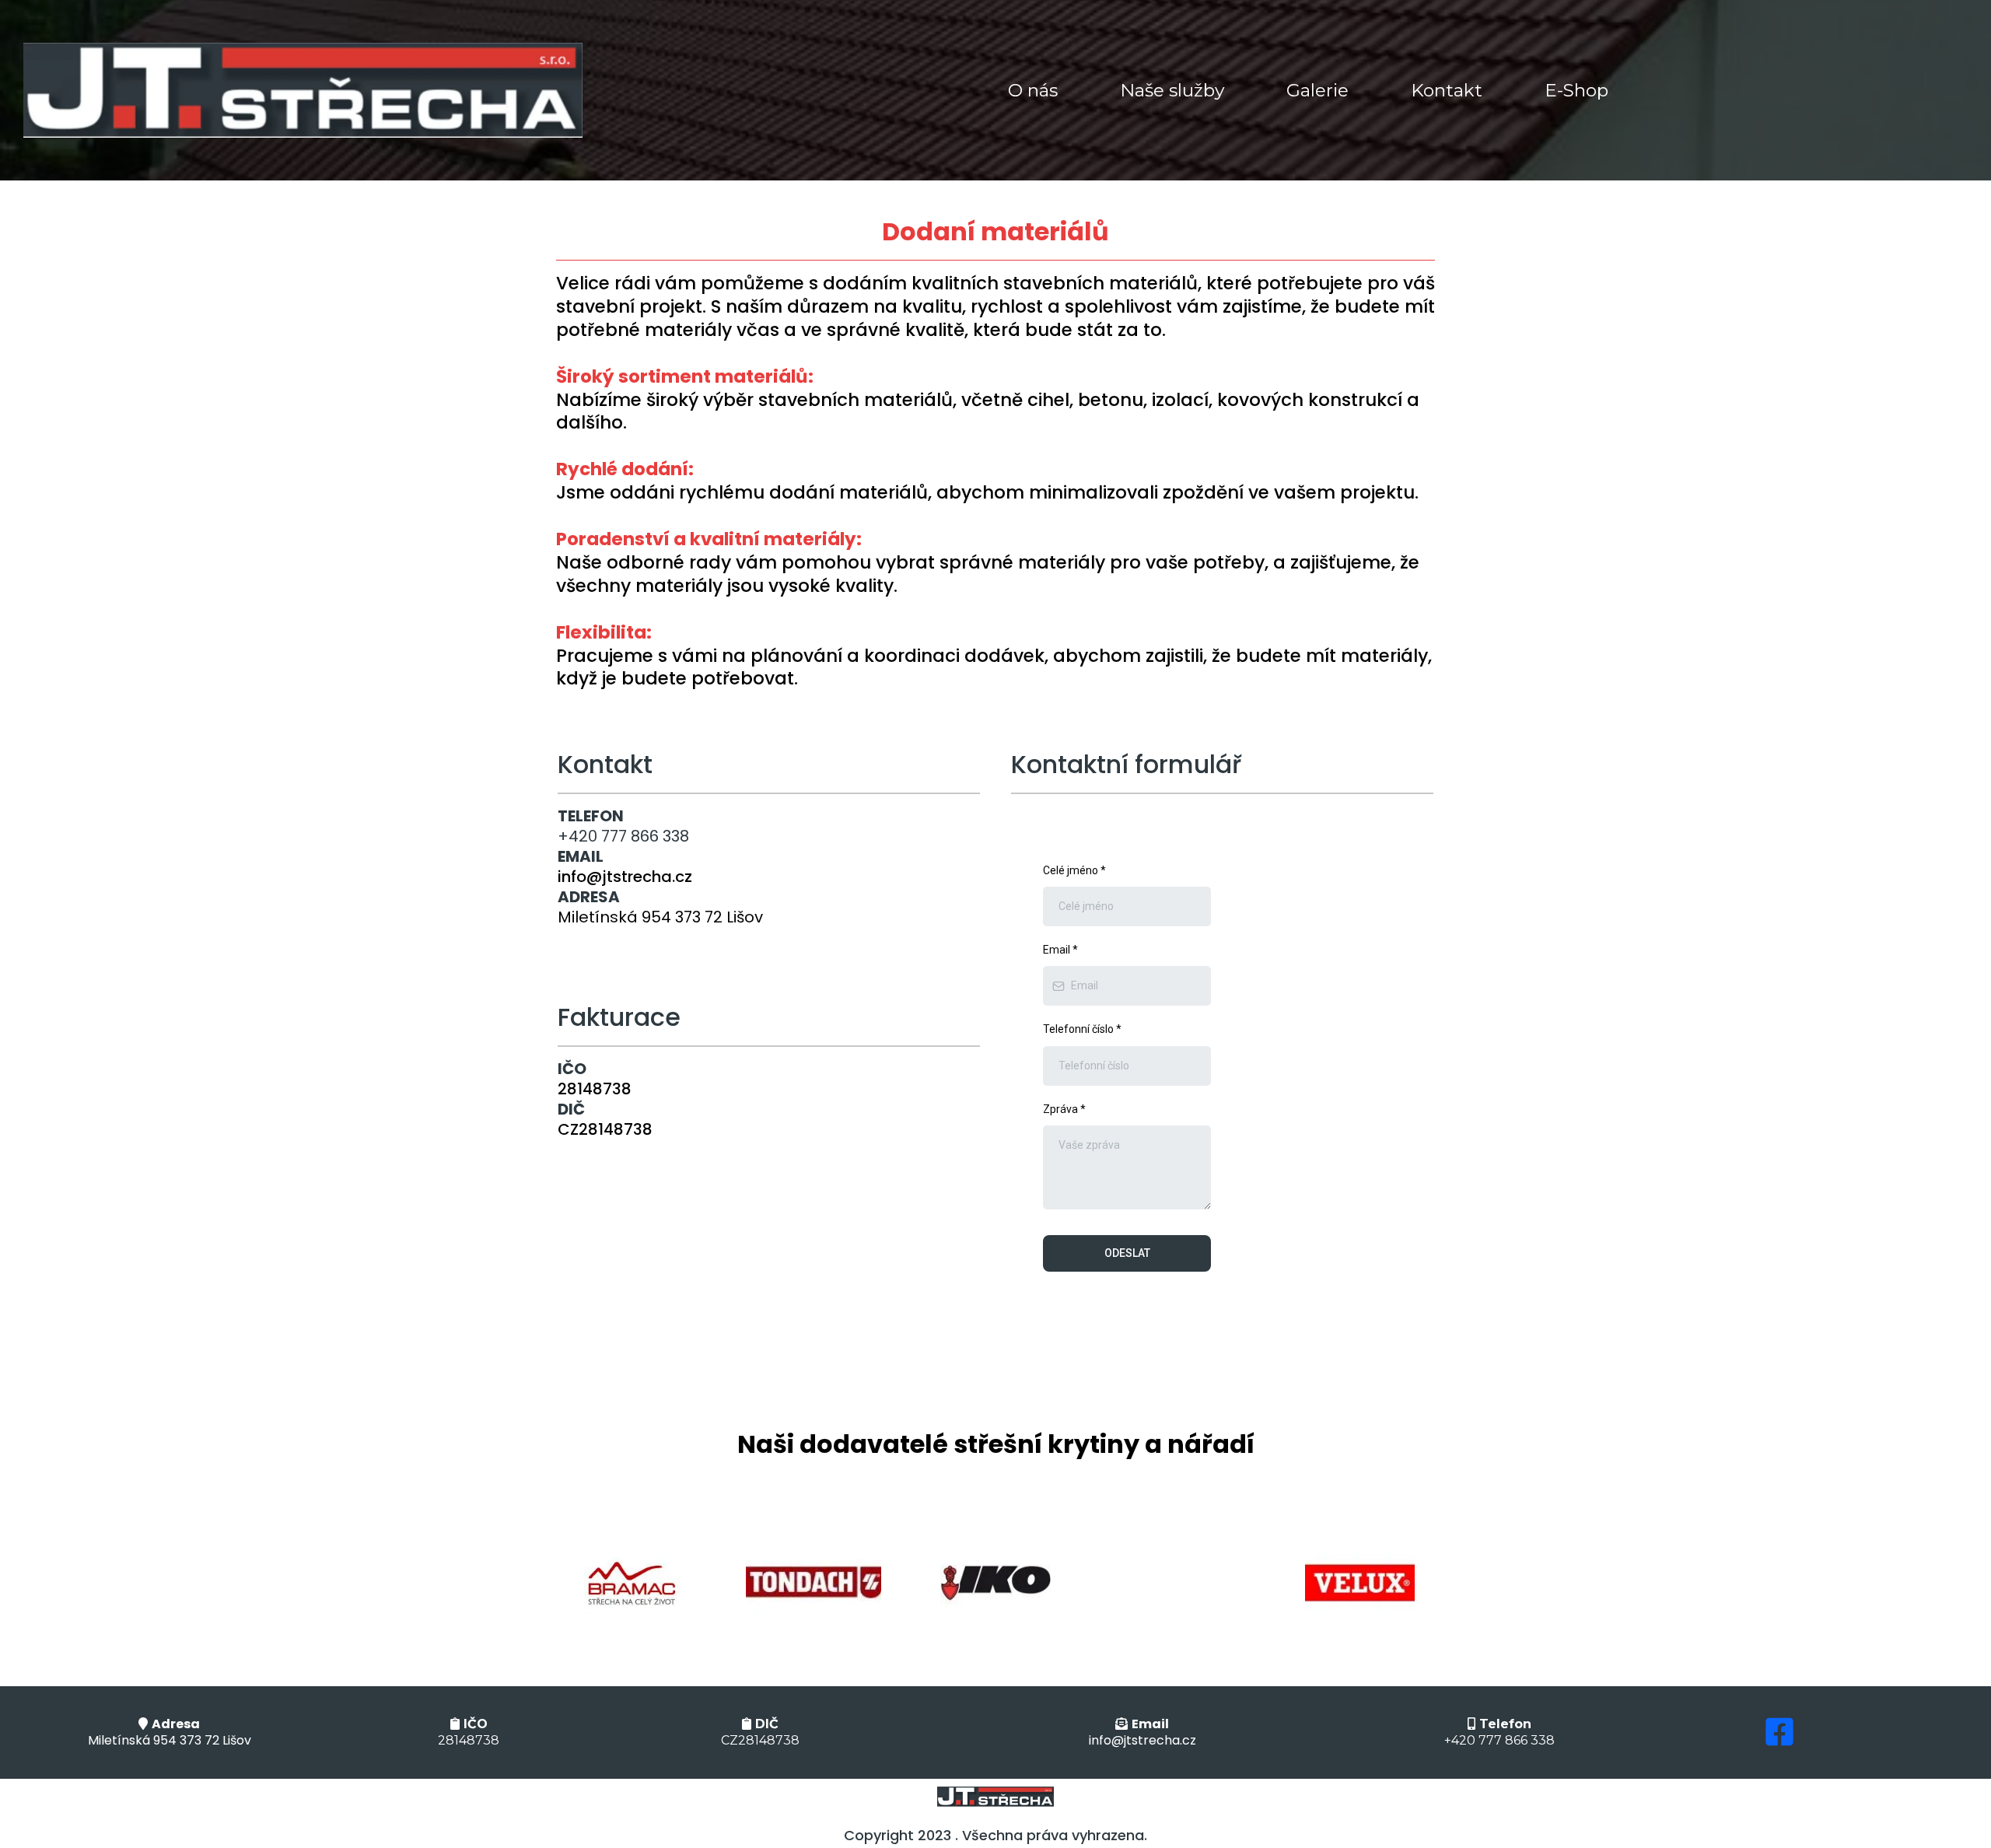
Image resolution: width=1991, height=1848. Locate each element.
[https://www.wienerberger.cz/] (814, 1583)
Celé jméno (1074, 870)
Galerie (1317, 90)
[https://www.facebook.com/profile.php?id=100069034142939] (1776, 1732)
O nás (1033, 90)
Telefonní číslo (1082, 1029)
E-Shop (1576, 90)
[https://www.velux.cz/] (1359, 1583)
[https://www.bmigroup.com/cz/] (632, 1583)
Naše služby (1172, 90)
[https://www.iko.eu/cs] (995, 1583)
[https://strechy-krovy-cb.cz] (303, 90)
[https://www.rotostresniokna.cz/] (1177, 1583)
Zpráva (1064, 1109)
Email (1060, 950)
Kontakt (1447, 90)
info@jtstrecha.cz (625, 877)
